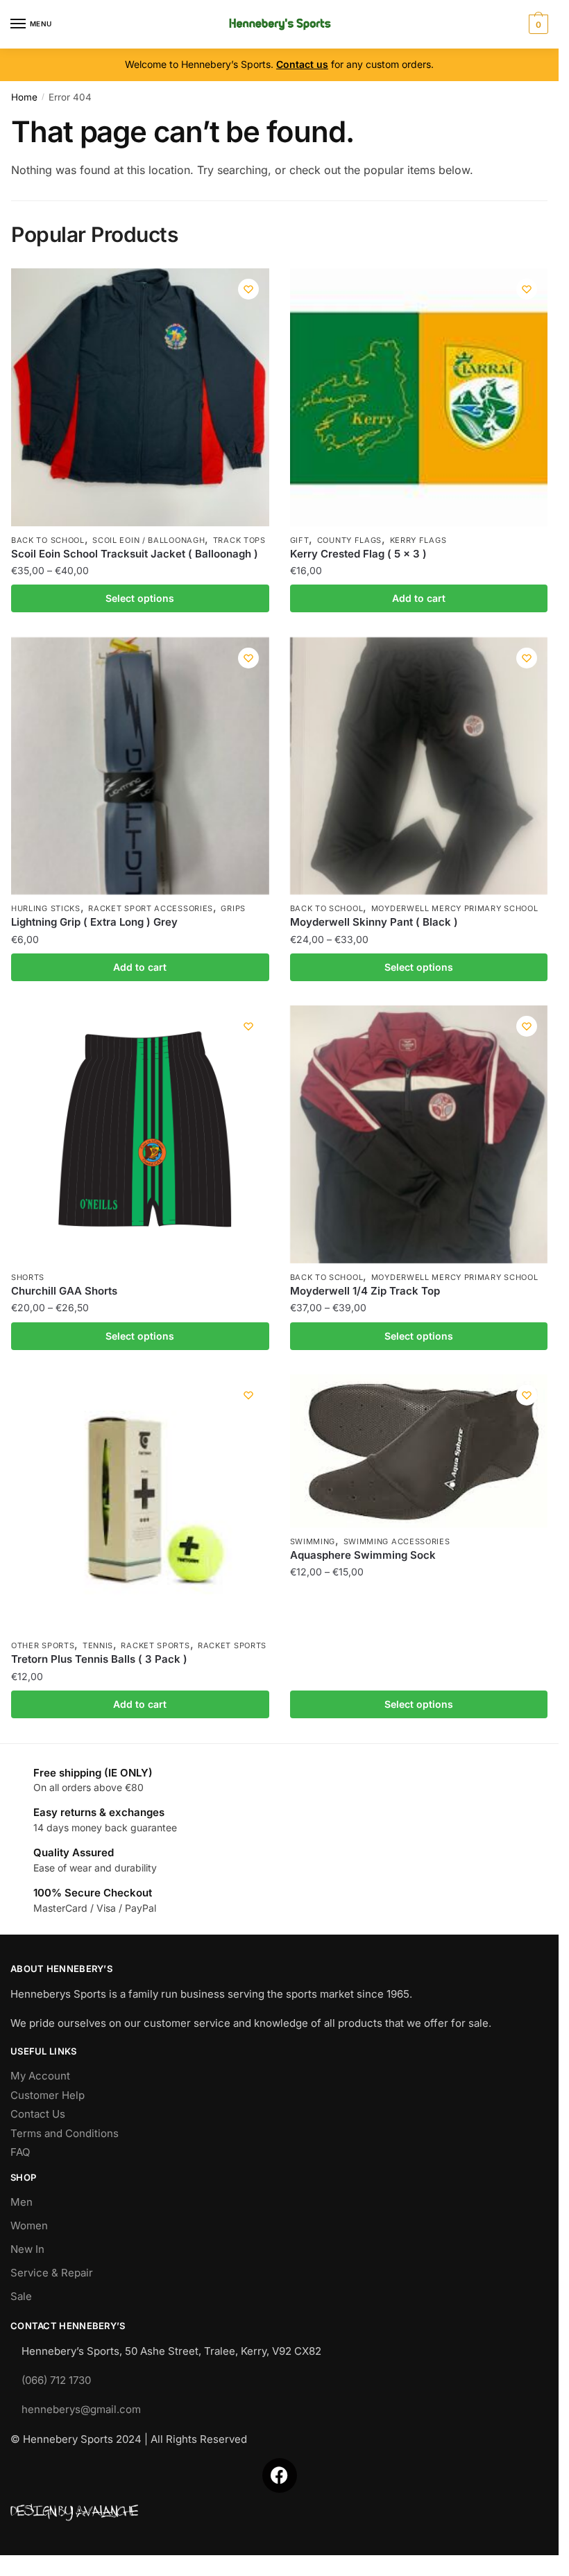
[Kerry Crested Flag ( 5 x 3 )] (419, 397)
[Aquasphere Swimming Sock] (419, 1451)
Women (29, 2225)
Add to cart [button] (419, 598)
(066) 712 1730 (56, 2380)
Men (22, 2202)
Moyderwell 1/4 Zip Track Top (365, 1291)
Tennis (98, 1645)
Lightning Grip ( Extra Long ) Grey (94, 922)
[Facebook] (280, 2475)
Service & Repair (52, 2273)
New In (27, 2249)
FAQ (20, 2152)
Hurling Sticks (46, 908)
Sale (21, 2296)
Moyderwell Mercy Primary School (455, 908)
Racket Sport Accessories (151, 908)
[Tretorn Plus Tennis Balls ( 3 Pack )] (140, 1503)
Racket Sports (155, 1645)
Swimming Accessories (397, 1541)
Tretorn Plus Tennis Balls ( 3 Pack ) (99, 1659)
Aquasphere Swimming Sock (363, 1555)
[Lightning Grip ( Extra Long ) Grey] (140, 766)
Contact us (302, 64)
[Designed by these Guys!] (279, 2513)
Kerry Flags (418, 540)
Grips (233, 908)
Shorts (28, 1277)
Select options (140, 598)
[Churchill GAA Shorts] (140, 1134)
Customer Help (48, 2095)
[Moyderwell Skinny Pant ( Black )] (419, 766)
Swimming (313, 1541)
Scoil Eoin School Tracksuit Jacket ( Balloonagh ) (135, 554)
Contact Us (38, 2114)
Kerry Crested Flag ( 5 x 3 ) (358, 554)
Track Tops (239, 540)
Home (24, 97)
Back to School (48, 540)
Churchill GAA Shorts (64, 1291)
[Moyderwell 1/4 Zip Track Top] (419, 1134)
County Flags (349, 540)
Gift (300, 540)
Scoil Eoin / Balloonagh (148, 540)
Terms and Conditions (65, 2133)
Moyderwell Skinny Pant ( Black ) (374, 922)
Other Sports (43, 1645)
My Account (40, 2076)
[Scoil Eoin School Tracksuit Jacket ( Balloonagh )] (140, 397)
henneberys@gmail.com (81, 2409)
